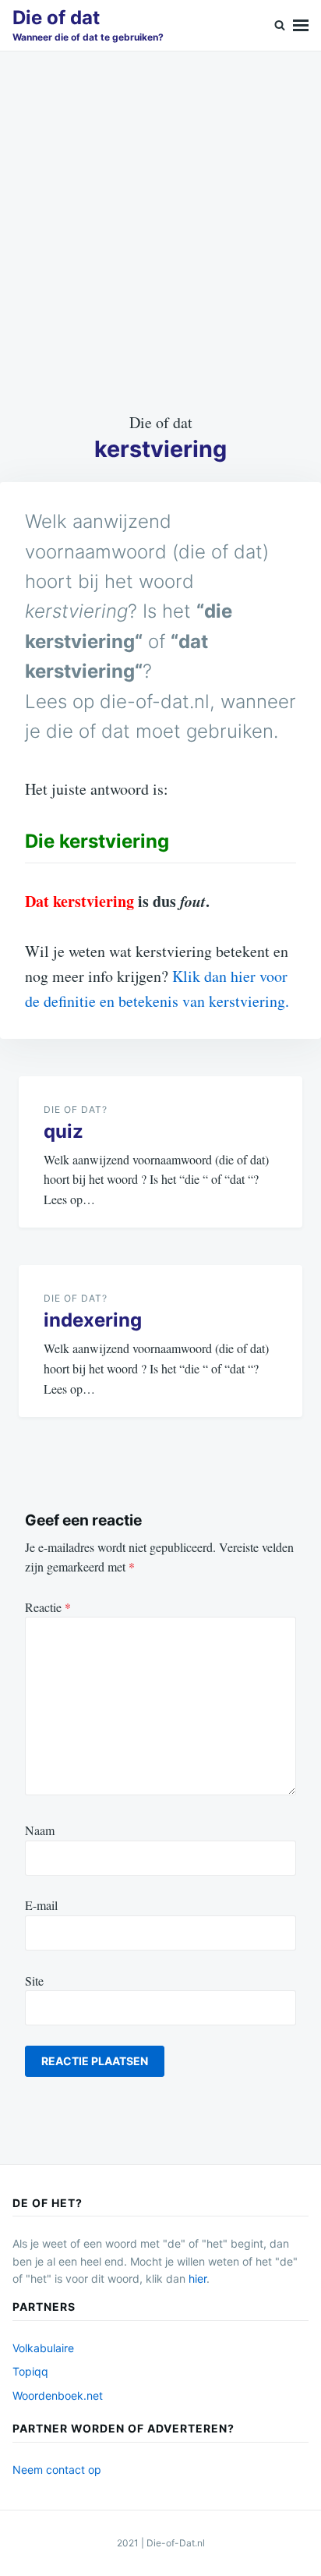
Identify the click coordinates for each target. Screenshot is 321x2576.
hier (198, 2278)
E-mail (41, 1905)
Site (34, 1981)
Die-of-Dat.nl (176, 2543)
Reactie (48, 1607)
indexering (93, 1320)
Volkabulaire (43, 2348)
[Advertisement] (160, 231)
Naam (40, 1830)
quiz (63, 1131)
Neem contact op (57, 2470)
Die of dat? (76, 1109)
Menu (301, 25)
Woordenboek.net (58, 2395)
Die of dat (56, 18)
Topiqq (30, 2371)
